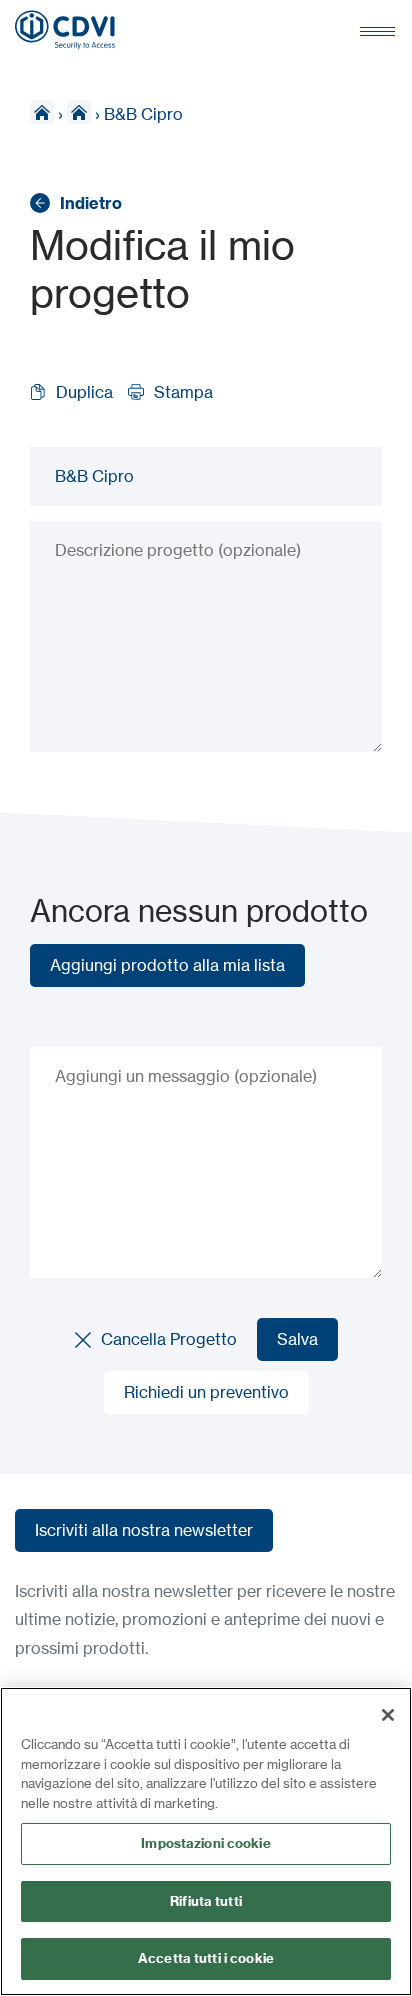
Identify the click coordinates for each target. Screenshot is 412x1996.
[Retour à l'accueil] (65, 30)
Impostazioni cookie (205, 1843)
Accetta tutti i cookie (206, 1958)
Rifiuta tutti (206, 1901)
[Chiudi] (388, 1715)
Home (42, 112)
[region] (206, 1841)
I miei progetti (79, 112)
